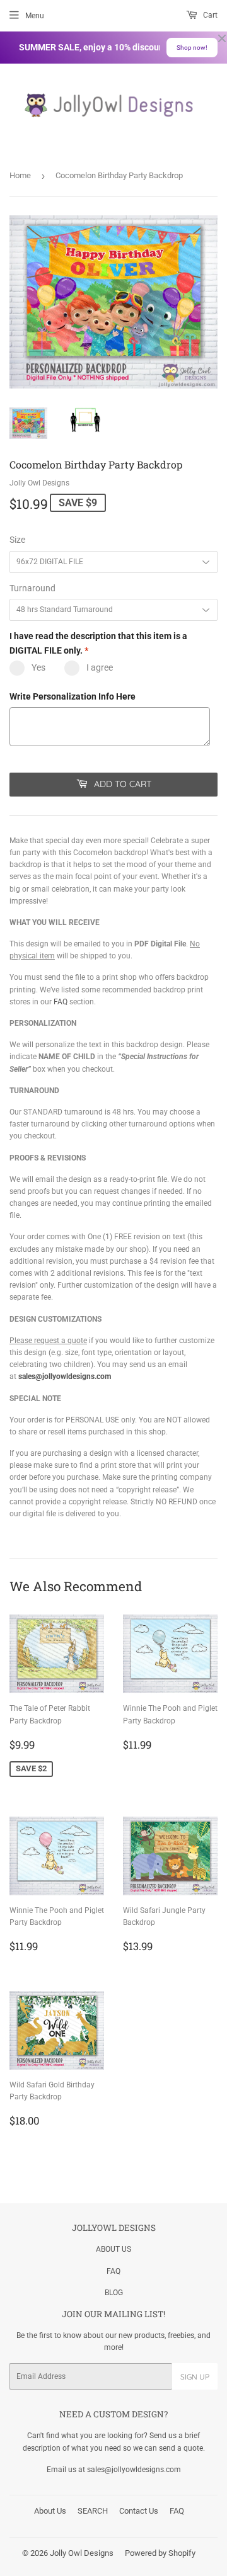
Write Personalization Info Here (73, 696)
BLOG (114, 2293)
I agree (100, 667)
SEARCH (93, 2511)
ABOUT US (113, 2249)
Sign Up (195, 2377)
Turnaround (32, 588)
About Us (50, 2511)
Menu (35, 16)
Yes (38, 667)
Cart (209, 15)
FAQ (61, 1002)
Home (20, 175)
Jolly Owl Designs (82, 2553)
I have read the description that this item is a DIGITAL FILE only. (98, 643)
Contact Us (139, 2511)
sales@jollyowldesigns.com (65, 1376)
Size (17, 540)
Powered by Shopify (160, 2553)
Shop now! (192, 48)
